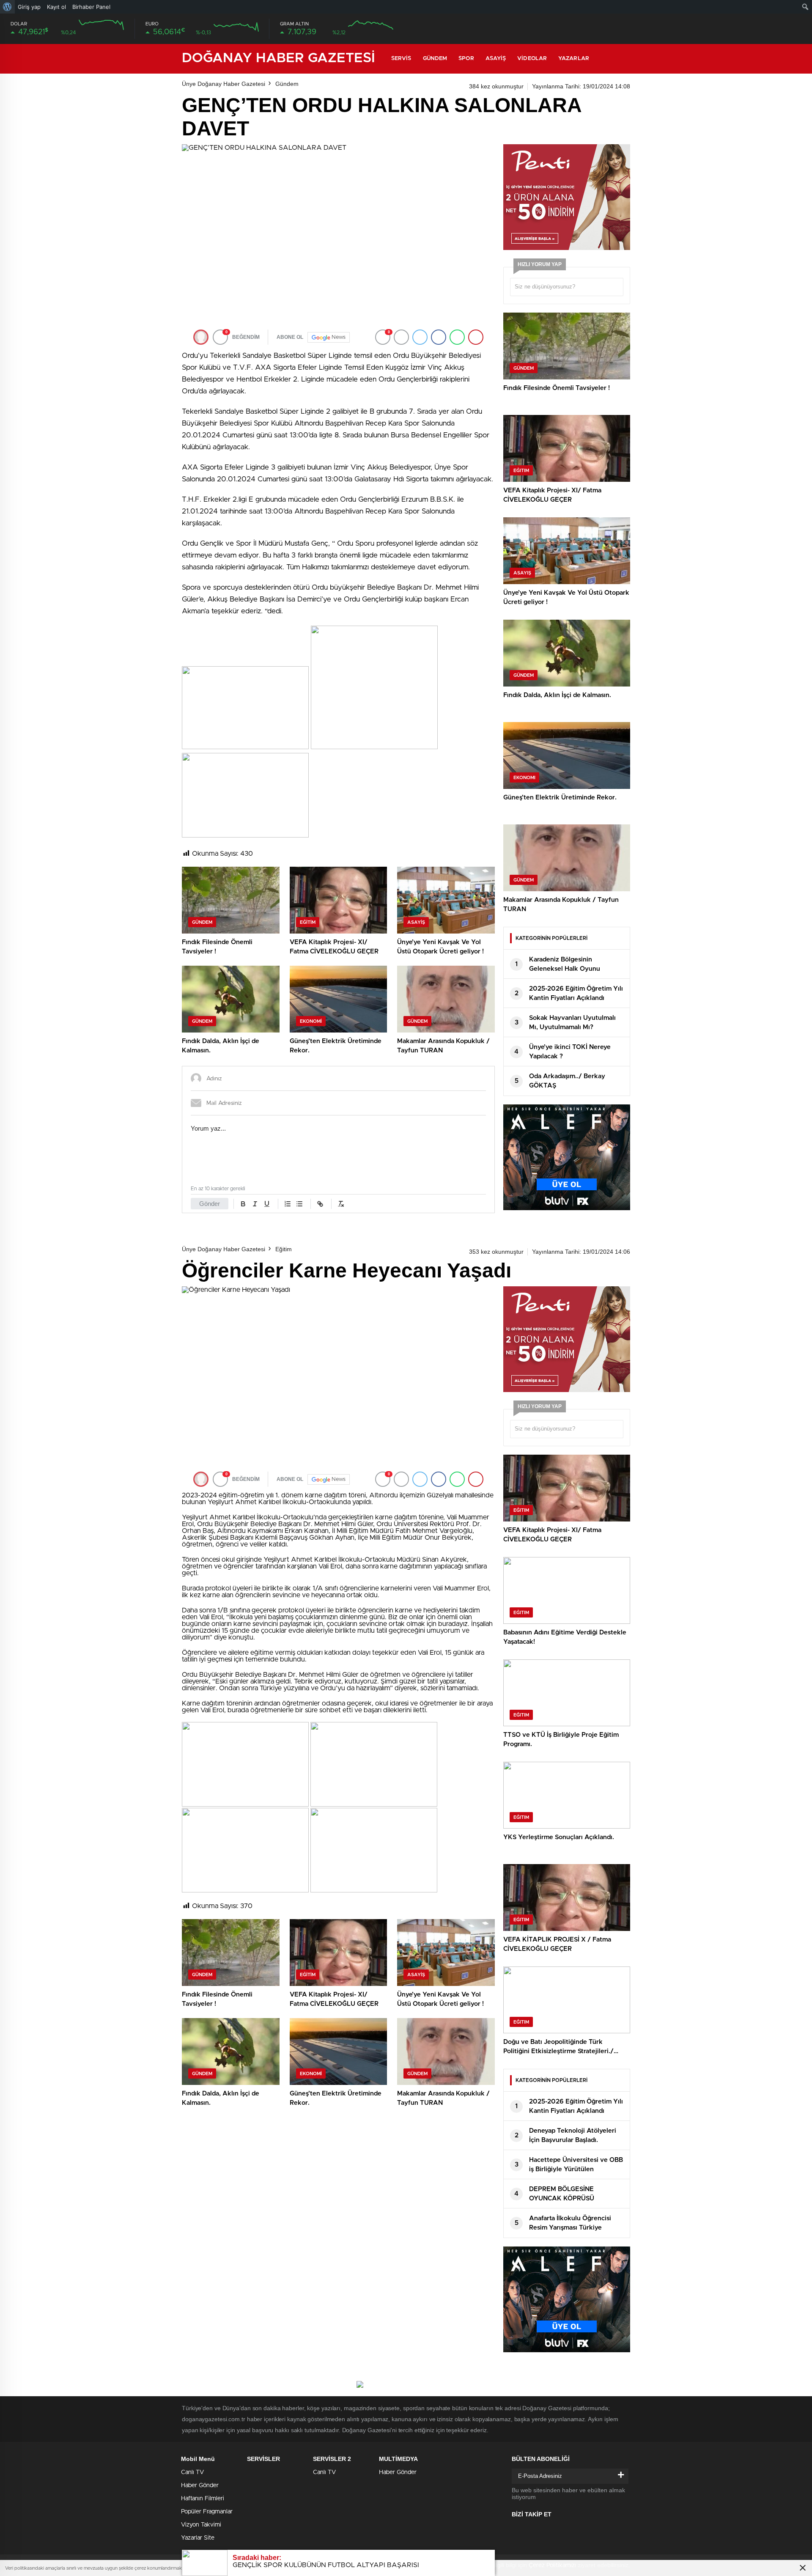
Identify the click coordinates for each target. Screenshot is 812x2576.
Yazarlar (574, 59)
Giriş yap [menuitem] (29, 7)
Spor (466, 59)
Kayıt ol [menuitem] (56, 7)
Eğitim (284, 1249)
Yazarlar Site (198, 2538)
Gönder (210, 1204)
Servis (401, 59)
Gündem (435, 59)
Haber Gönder (200, 2485)
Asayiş (496, 59)
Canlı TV (192, 2472)
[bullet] (299, 1204)
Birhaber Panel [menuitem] (91, 7)
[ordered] (288, 1204)
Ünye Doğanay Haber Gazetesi (224, 84)
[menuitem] (7, 7)
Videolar (532, 59)
